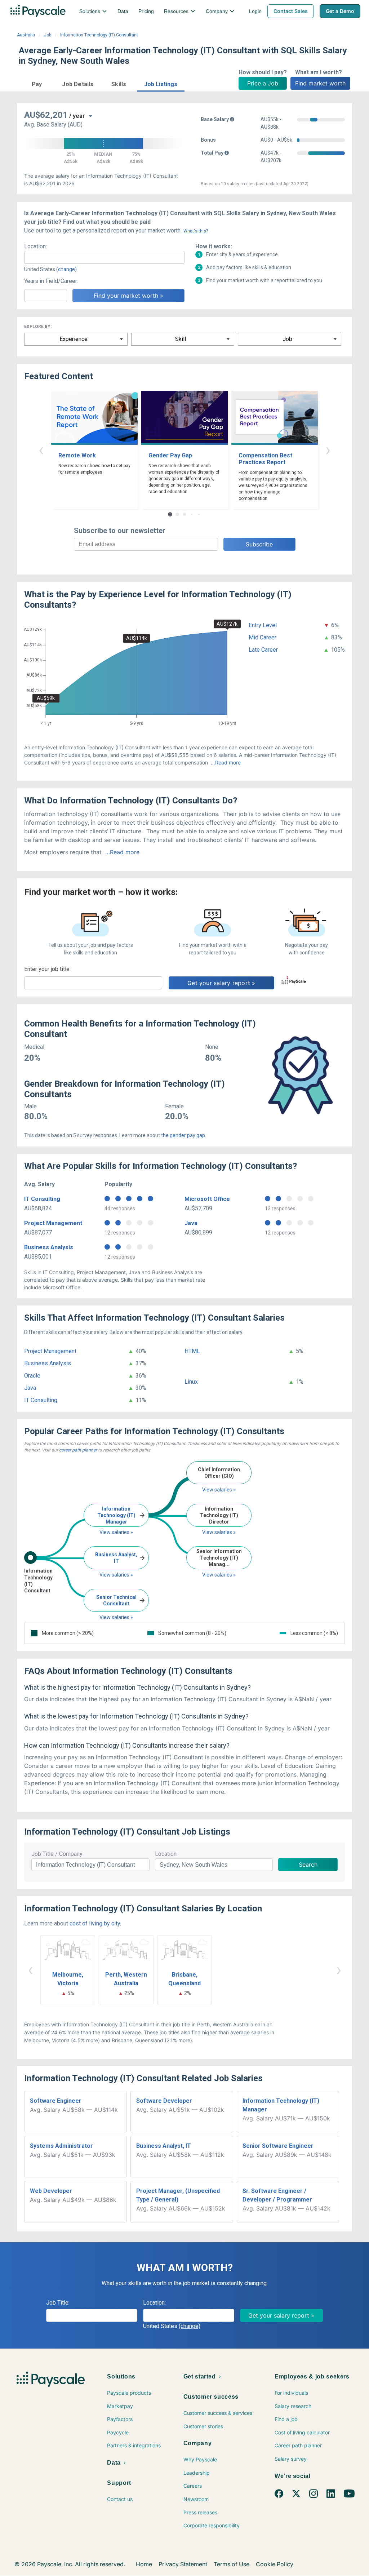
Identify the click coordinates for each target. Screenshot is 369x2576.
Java (191, 1223)
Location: (35, 246)
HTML (192, 1351)
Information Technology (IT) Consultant (99, 35)
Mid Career (263, 637)
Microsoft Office (207, 1199)
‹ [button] (41, 450)
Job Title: (58, 2303)
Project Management (53, 1223)
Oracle (32, 1376)
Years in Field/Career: (51, 281)
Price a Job (263, 83)
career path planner (78, 1450)
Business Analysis (49, 1247)
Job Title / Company (57, 1854)
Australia (26, 35)
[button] (37, 83)
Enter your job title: (47, 969)
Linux (191, 1382)
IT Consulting (42, 1199)
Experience (74, 339)
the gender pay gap (183, 1135)
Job (48, 35)
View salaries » (116, 1532)
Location (166, 1854)
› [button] (328, 450)
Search (308, 1865)
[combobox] (104, 257)
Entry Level (263, 625)
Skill (181, 339)
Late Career (263, 650)
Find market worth (320, 83)
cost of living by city (95, 1923)
